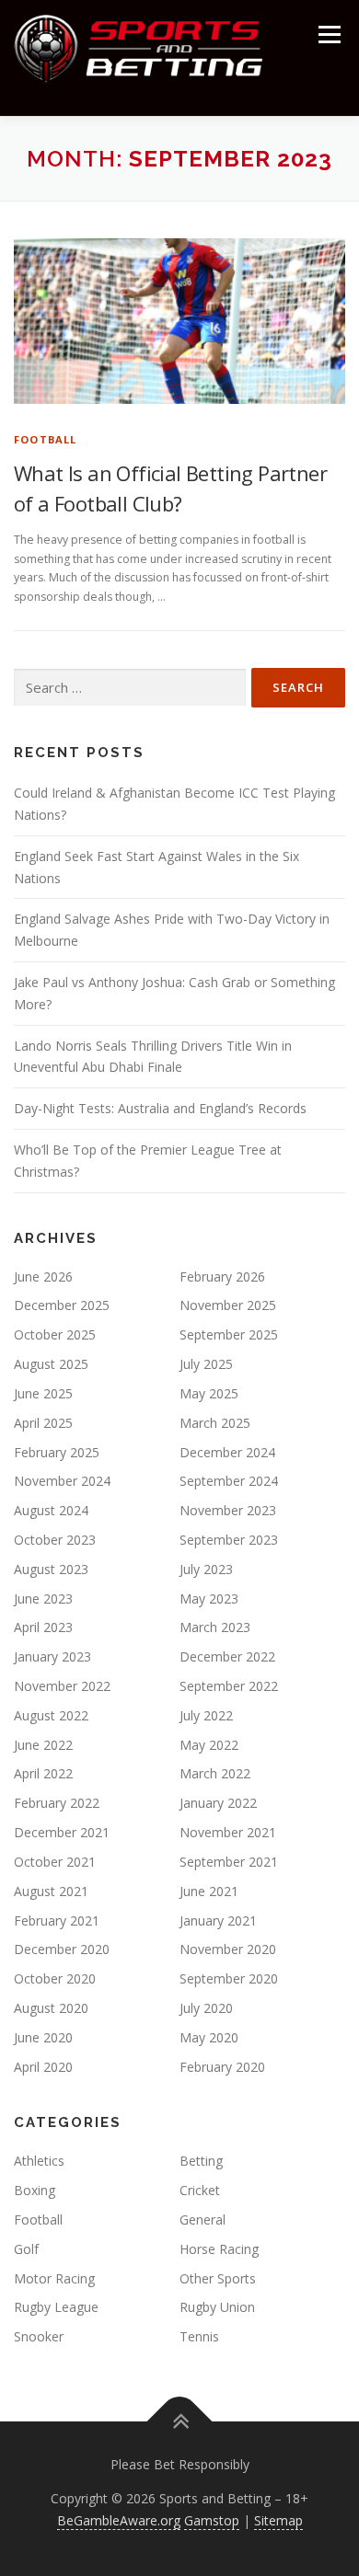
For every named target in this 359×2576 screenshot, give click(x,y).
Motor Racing (54, 2278)
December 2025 (62, 1305)
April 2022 (43, 1773)
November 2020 (228, 1949)
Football (46, 439)
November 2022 (62, 1686)
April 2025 (43, 1423)
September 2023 (229, 1540)
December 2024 (227, 1452)
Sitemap (278, 2520)
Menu (328, 34)
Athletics (39, 2161)
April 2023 (43, 1627)
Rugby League (56, 2307)
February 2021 (57, 1920)
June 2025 (43, 1393)
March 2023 (215, 1627)
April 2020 (43, 2067)
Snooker (39, 2336)
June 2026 (43, 1276)
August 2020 (51, 2008)
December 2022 (227, 1656)
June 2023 (43, 1598)
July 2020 (206, 2008)
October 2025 (55, 1334)
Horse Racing (219, 2249)
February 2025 (57, 1452)
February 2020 (222, 2067)
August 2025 (51, 1364)
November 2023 (228, 1510)
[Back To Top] (180, 2422)
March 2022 (215, 1773)
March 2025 (215, 1423)
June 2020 (43, 2037)
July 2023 (206, 1569)
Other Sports (218, 2278)
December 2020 (62, 1949)
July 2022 (206, 1715)
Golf (26, 2249)
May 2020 (209, 2037)
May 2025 (209, 1393)
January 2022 (218, 1803)
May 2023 (209, 1598)
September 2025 (229, 1334)
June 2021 (209, 1891)
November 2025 (228, 1305)
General (203, 2219)
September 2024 (229, 1481)
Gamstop (212, 2520)
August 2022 (51, 1715)
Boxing (35, 2190)
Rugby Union (217, 2307)
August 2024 (51, 1510)
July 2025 (206, 1364)
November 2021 (228, 1832)
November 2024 (62, 1481)
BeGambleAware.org (119, 2520)
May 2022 (209, 1745)
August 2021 (51, 1891)
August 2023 (51, 1569)
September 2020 (229, 1978)
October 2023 (55, 1540)
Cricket (200, 2190)
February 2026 (222, 1276)
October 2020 (55, 1978)
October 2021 (55, 1862)
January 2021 (218, 1920)
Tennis (199, 2336)
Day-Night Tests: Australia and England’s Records (160, 1108)
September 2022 (229, 1686)
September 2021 (229, 1862)
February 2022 (57, 1803)
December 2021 (62, 1832)
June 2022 (43, 1745)
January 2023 (52, 1656)
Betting (201, 2161)
